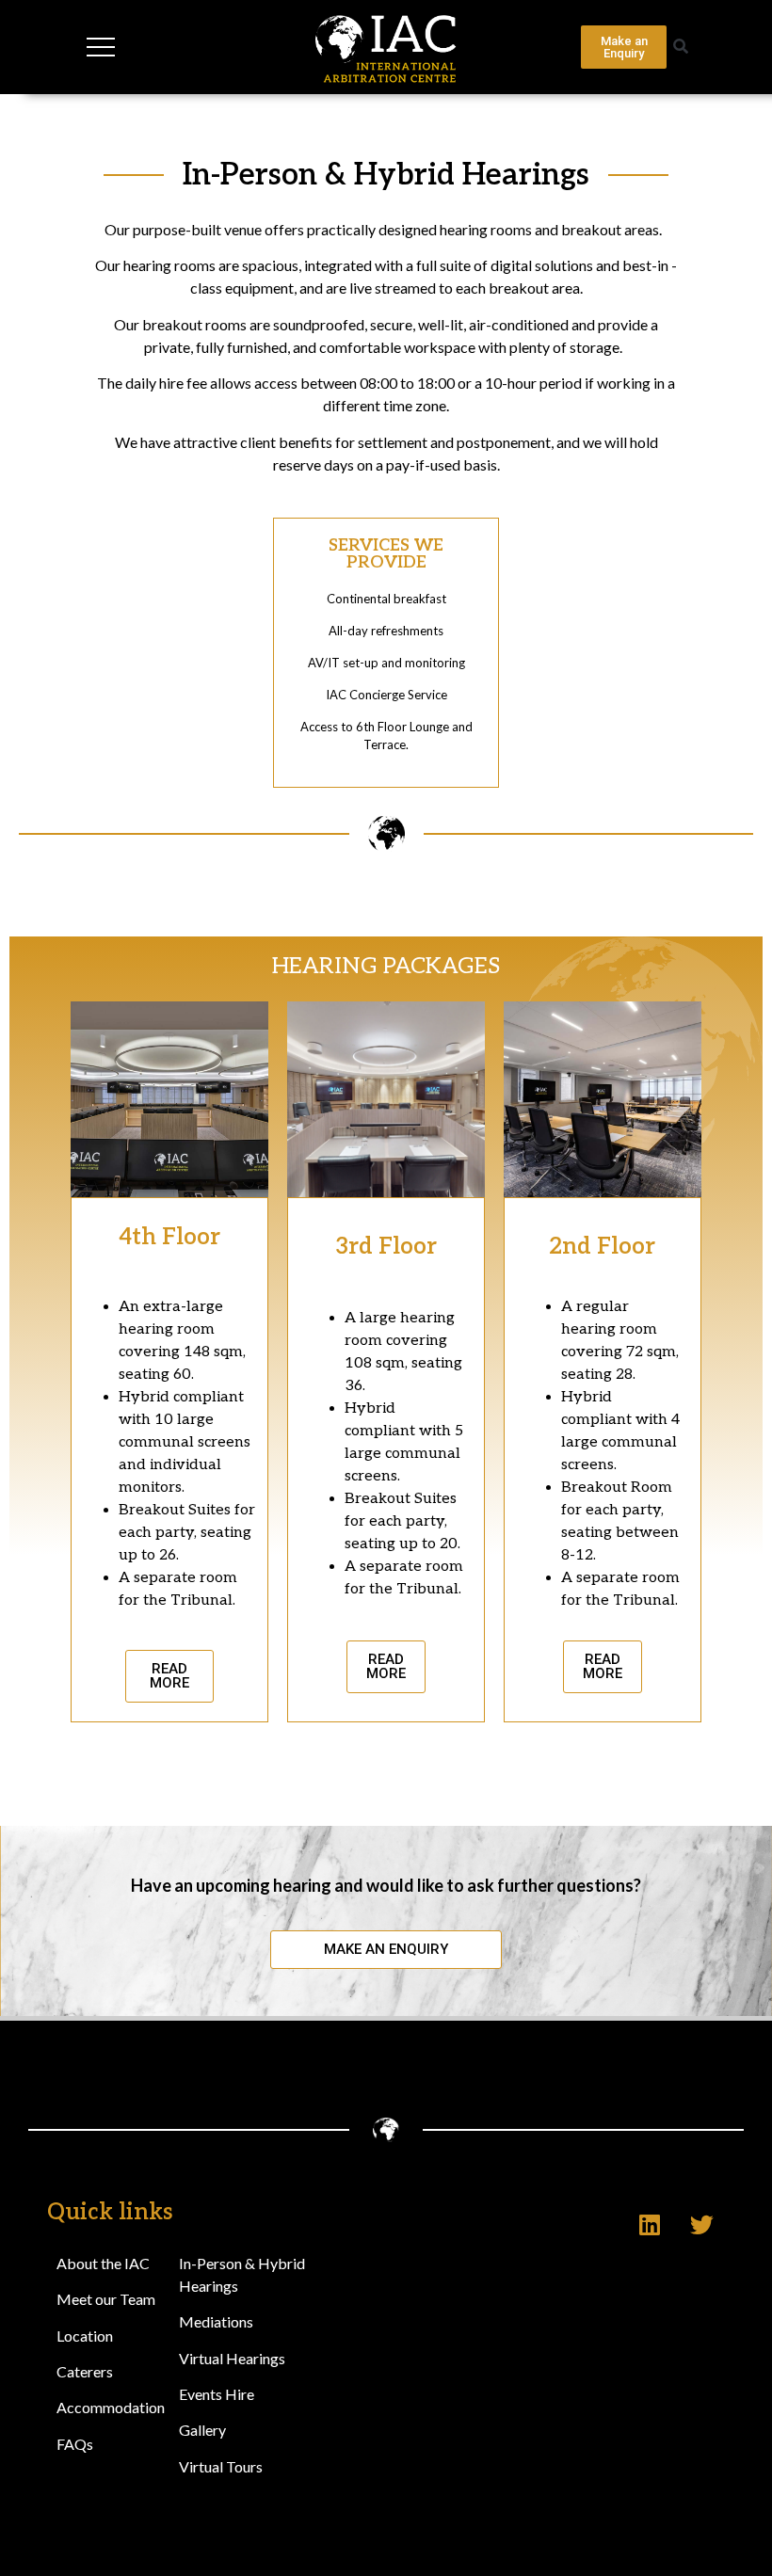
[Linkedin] (650, 2225)
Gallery (202, 2430)
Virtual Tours (221, 2466)
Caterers (85, 2371)
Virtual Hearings (232, 2358)
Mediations (216, 2321)
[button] (680, 48)
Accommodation (111, 2407)
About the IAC (103, 2263)
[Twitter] (701, 2225)
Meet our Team (106, 2299)
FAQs (75, 2444)
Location (85, 2336)
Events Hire (217, 2394)
